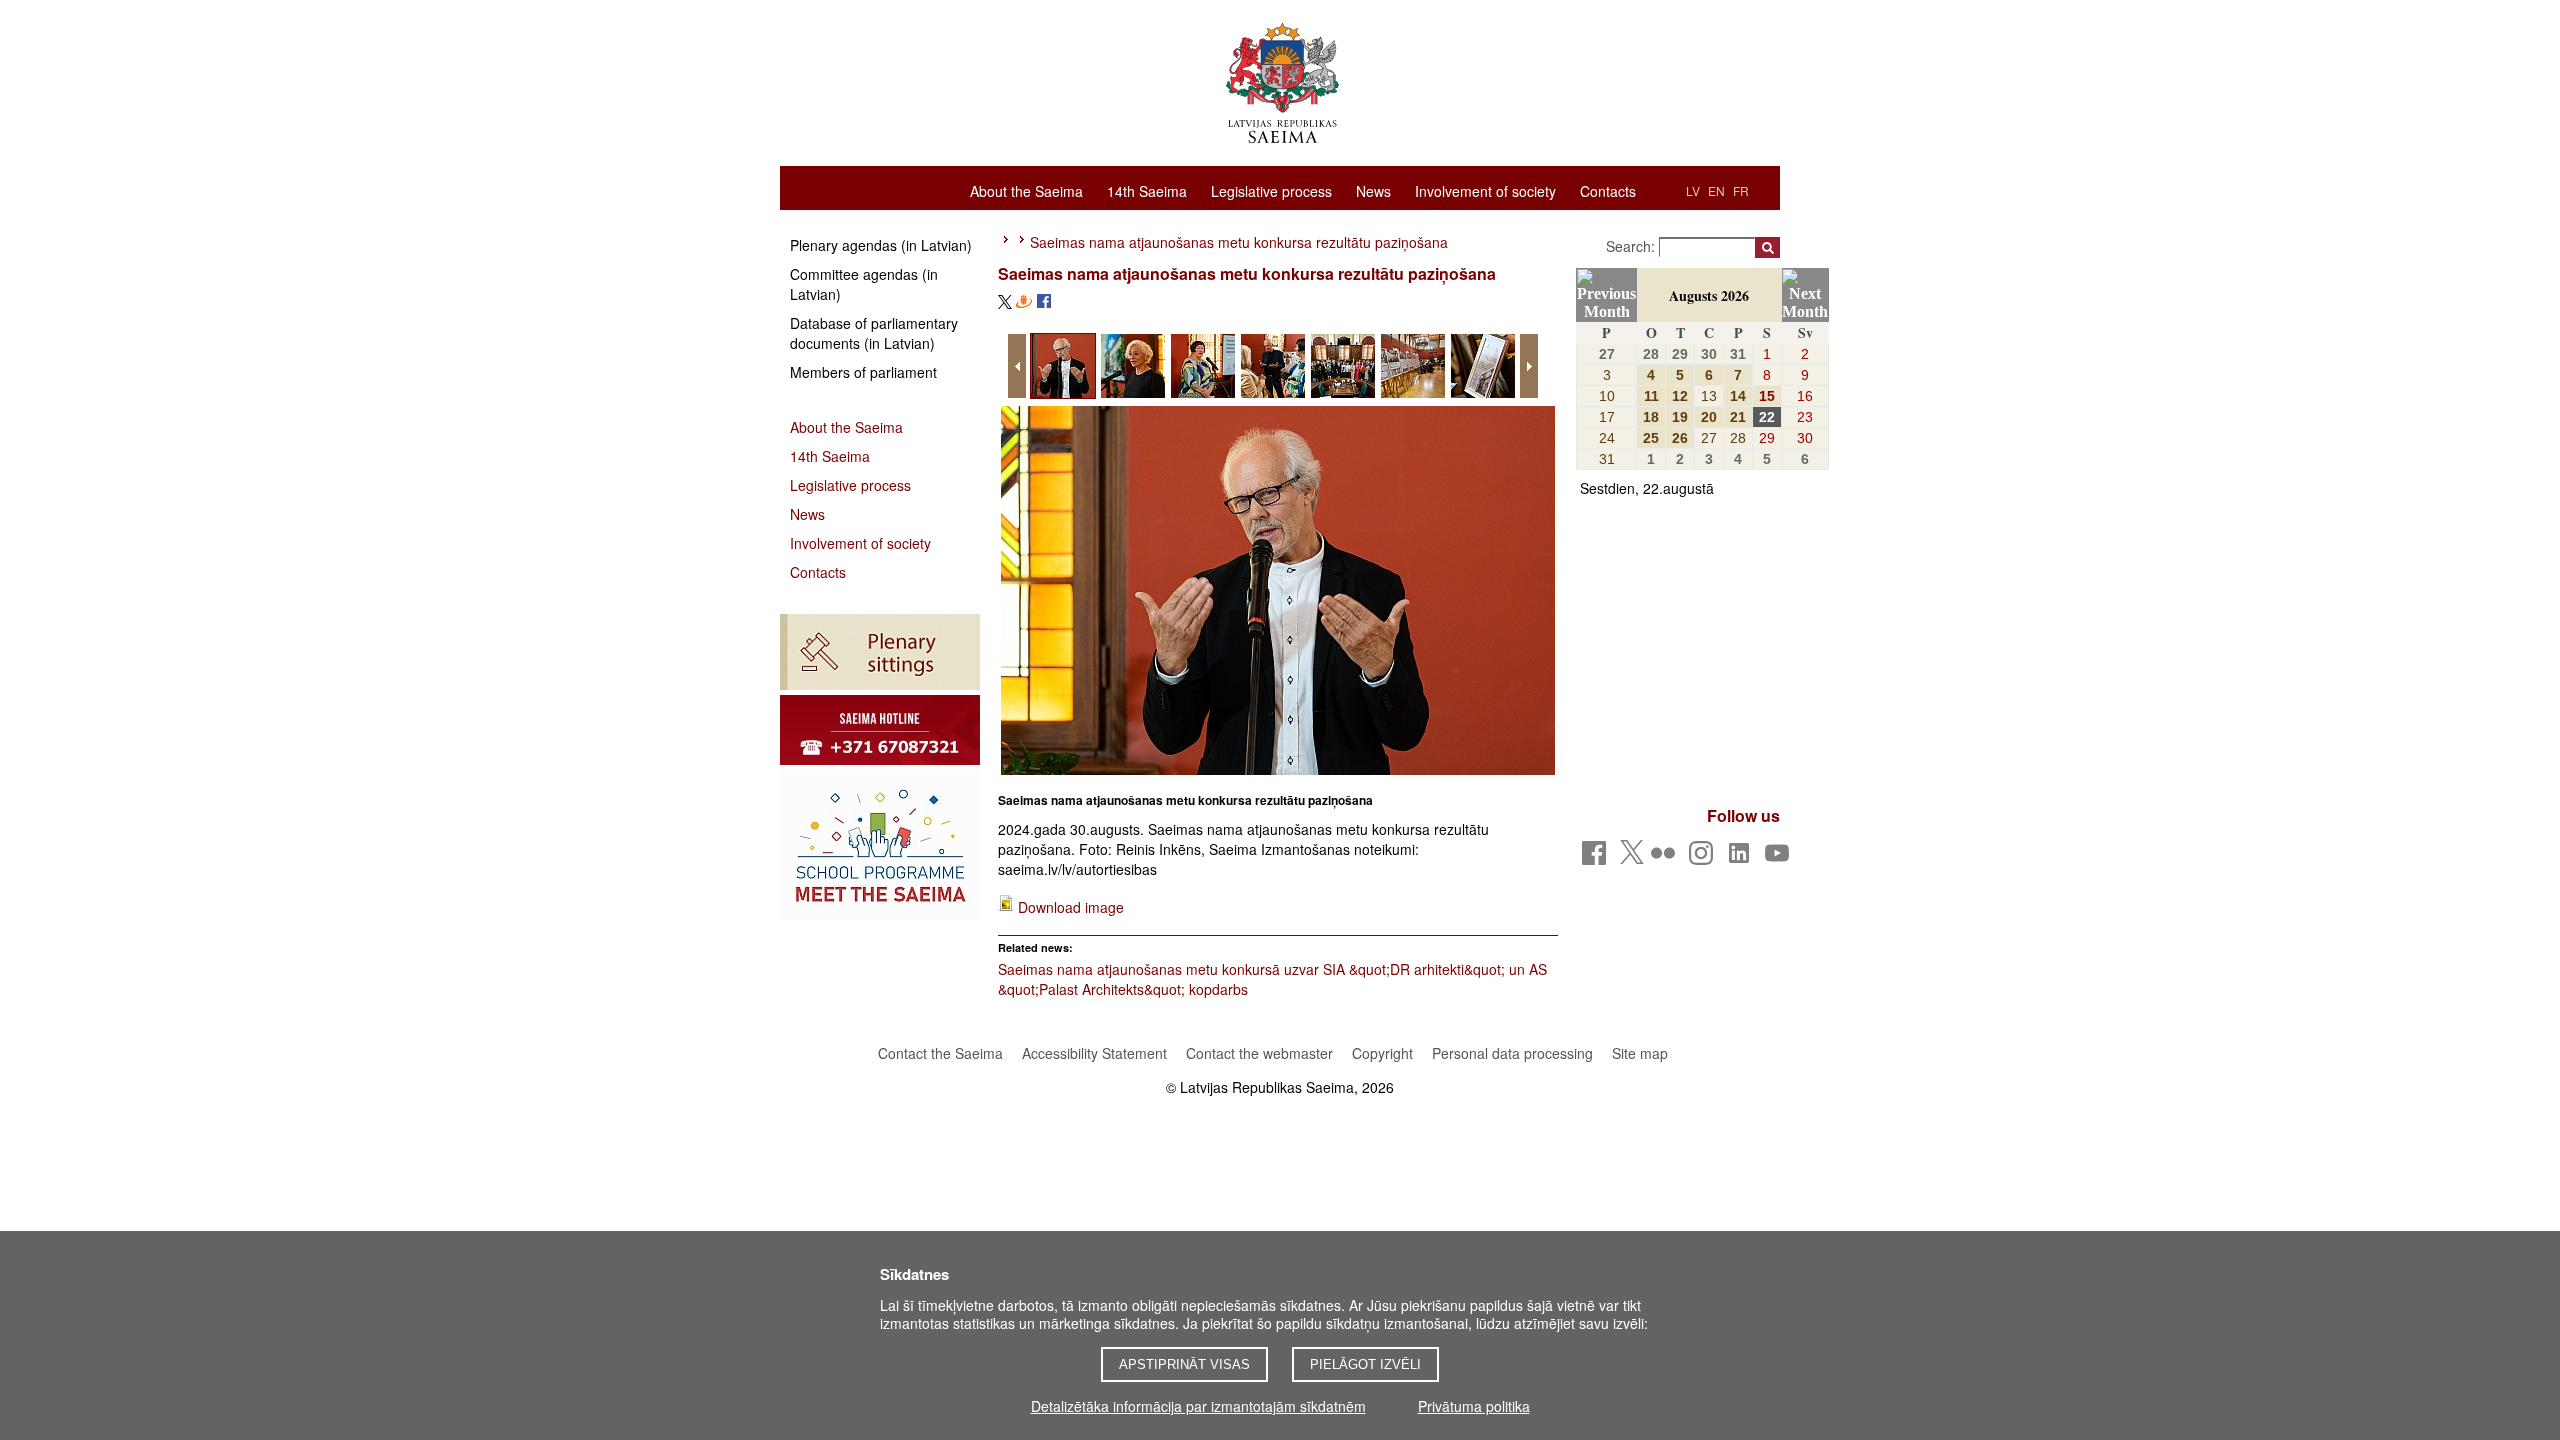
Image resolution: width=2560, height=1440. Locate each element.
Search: (1632, 246)
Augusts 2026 (1709, 295)
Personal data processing (1512, 1053)
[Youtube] (1780, 858)
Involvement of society (1485, 190)
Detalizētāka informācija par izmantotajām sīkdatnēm (1198, 1406)
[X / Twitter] (1632, 858)
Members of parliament (863, 372)
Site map (1640, 1053)
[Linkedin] (1742, 858)
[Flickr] (1666, 858)
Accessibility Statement (1094, 1053)
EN (1716, 190)
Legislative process (1271, 190)
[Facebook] (1597, 858)
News (1373, 190)
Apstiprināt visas (1184, 1364)
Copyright (1382, 1053)
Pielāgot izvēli (1365, 1364)
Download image (1071, 907)
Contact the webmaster (1259, 1053)
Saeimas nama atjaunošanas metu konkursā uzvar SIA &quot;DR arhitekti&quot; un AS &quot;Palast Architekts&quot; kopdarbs (1272, 979)
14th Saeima (1147, 190)
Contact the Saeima (940, 1053)
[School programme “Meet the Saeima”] (880, 845)
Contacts (1608, 190)
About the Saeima (1026, 190)
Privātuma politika (1474, 1406)
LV (1693, 190)
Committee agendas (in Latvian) (864, 284)
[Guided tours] (880, 730)
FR (1741, 190)
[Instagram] (1704, 858)
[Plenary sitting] (880, 652)
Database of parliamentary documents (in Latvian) (874, 333)
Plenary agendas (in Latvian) (881, 245)
